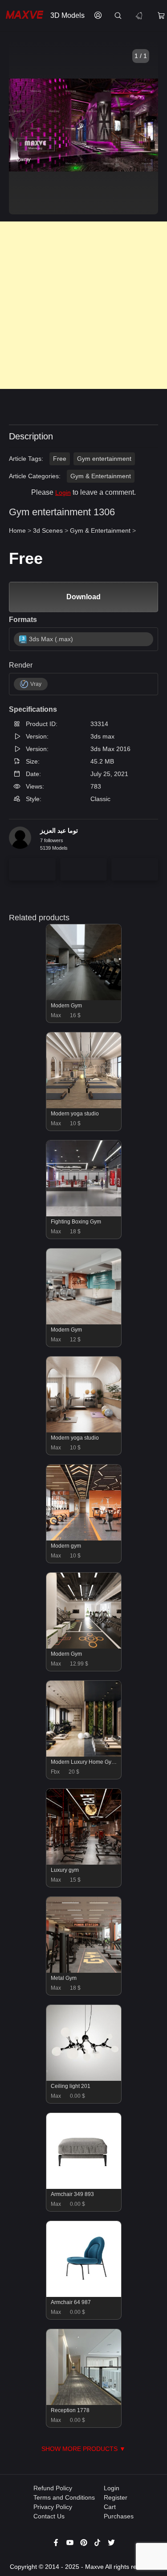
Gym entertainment (104, 459)
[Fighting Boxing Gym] (84, 1214)
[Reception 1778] (84, 2403)
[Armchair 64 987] (84, 2295)
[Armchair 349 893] (84, 2187)
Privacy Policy (53, 2507)
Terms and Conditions (64, 2497)
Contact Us (49, 2516)
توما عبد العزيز (59, 831)
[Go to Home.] (23, 16)
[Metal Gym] (84, 1971)
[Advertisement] (83, 305)
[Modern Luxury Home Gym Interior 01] (84, 1754)
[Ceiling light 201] (84, 2079)
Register (116, 2497)
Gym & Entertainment (101, 476)
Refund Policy (53, 2488)
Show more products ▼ (83, 2449)
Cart (110, 2507)
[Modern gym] (84, 1538)
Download (83, 597)
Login (63, 493)
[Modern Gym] (84, 998)
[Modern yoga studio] (84, 1106)
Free (60, 459)
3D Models (67, 15)
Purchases (119, 2516)
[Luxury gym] (84, 1862)
